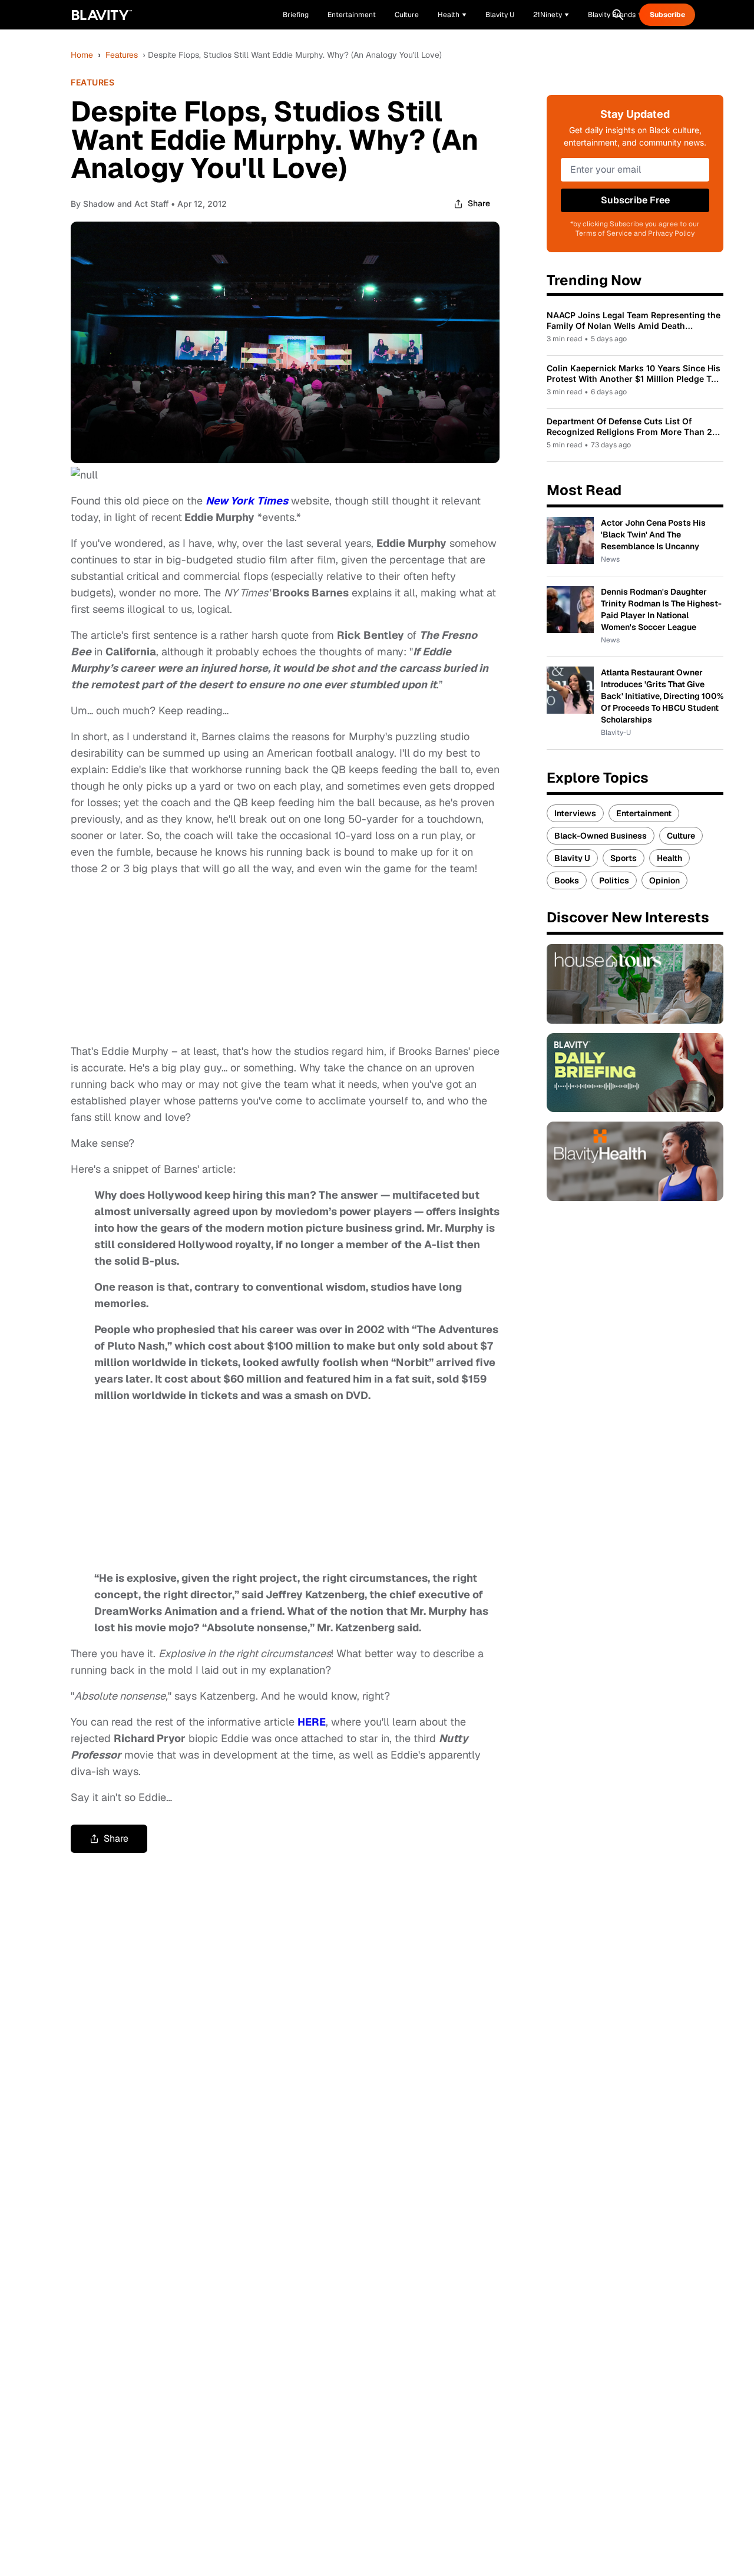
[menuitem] (452, 15)
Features (122, 55)
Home (82, 55)
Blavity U (572, 858)
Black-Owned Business (601, 836)
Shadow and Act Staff (126, 204)
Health (669, 858)
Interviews (575, 813)
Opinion (664, 880)
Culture (681, 836)
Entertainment (644, 813)
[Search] (618, 15)
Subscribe (667, 15)
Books (567, 880)
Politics (614, 880)
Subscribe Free (635, 200)
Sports (624, 858)
